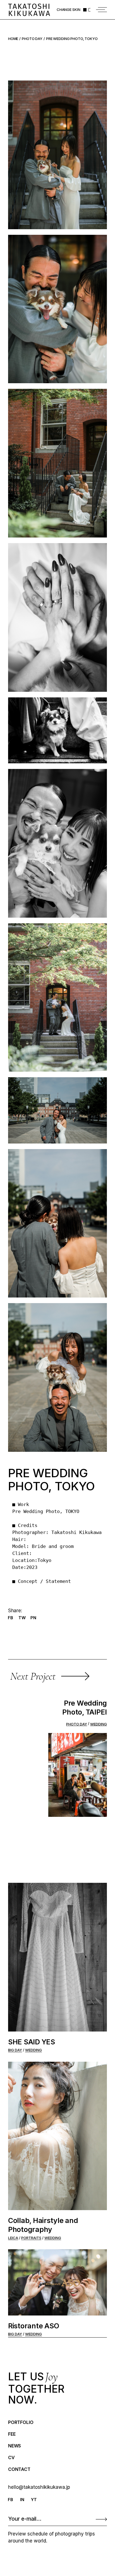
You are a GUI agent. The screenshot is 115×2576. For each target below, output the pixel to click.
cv (11, 2457)
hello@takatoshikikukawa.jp (39, 2487)
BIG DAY (15, 2050)
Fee (12, 2434)
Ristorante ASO (34, 2326)
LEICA (13, 2238)
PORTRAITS (31, 2238)
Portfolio (21, 2422)
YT (34, 2500)
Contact (19, 2469)
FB (10, 2500)
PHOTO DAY (77, 1724)
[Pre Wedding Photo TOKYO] (57, 155)
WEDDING (99, 1724)
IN (22, 2500)
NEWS (15, 2446)
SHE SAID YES (32, 2042)
